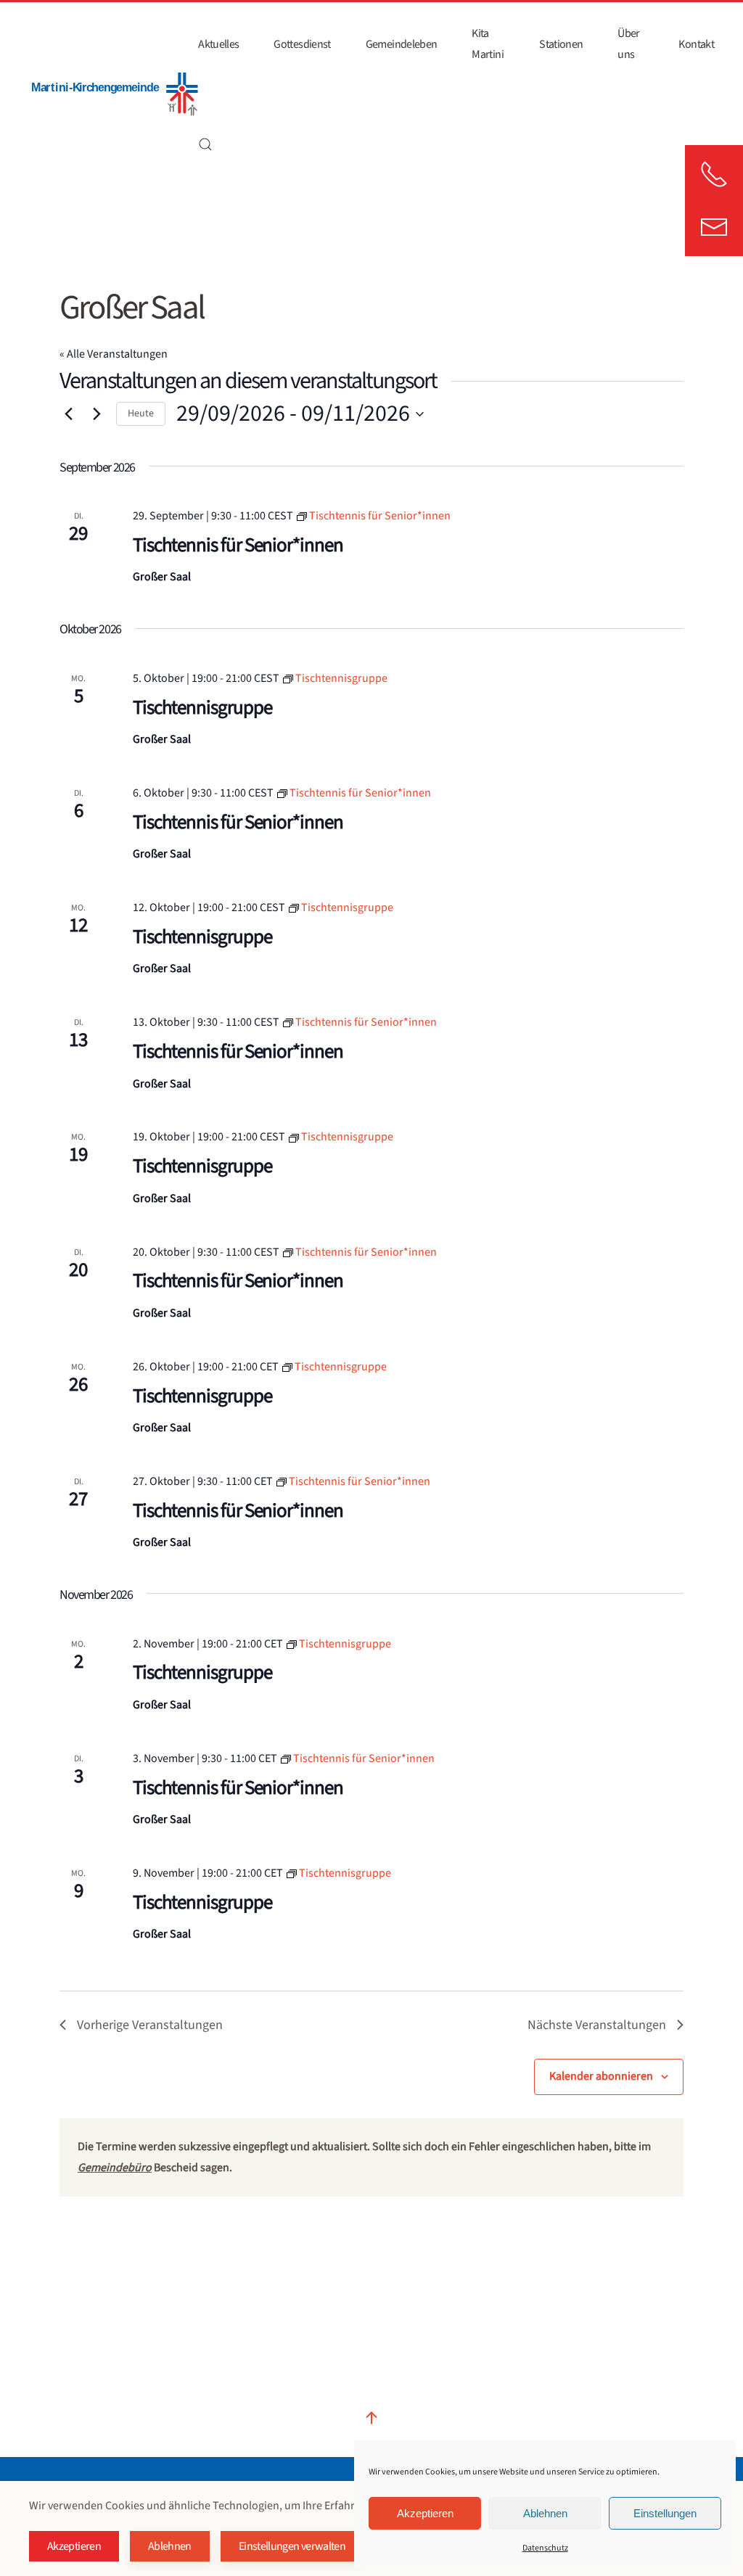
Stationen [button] (561, 44)
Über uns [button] (628, 44)
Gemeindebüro (115, 2168)
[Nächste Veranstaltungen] (97, 414)
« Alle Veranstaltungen (114, 354)
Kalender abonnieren (601, 2076)
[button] (205, 144)
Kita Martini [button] (488, 44)
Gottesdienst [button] (302, 44)
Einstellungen (665, 2513)
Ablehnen (545, 2513)
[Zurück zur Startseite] (114, 94)
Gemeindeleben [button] (402, 44)
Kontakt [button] (696, 44)
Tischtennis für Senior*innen (238, 545)
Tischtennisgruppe (202, 708)
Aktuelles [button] (218, 44)
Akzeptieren (425, 2513)
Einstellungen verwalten (292, 2546)
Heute (141, 413)
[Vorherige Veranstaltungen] (68, 414)
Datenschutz (545, 2548)
